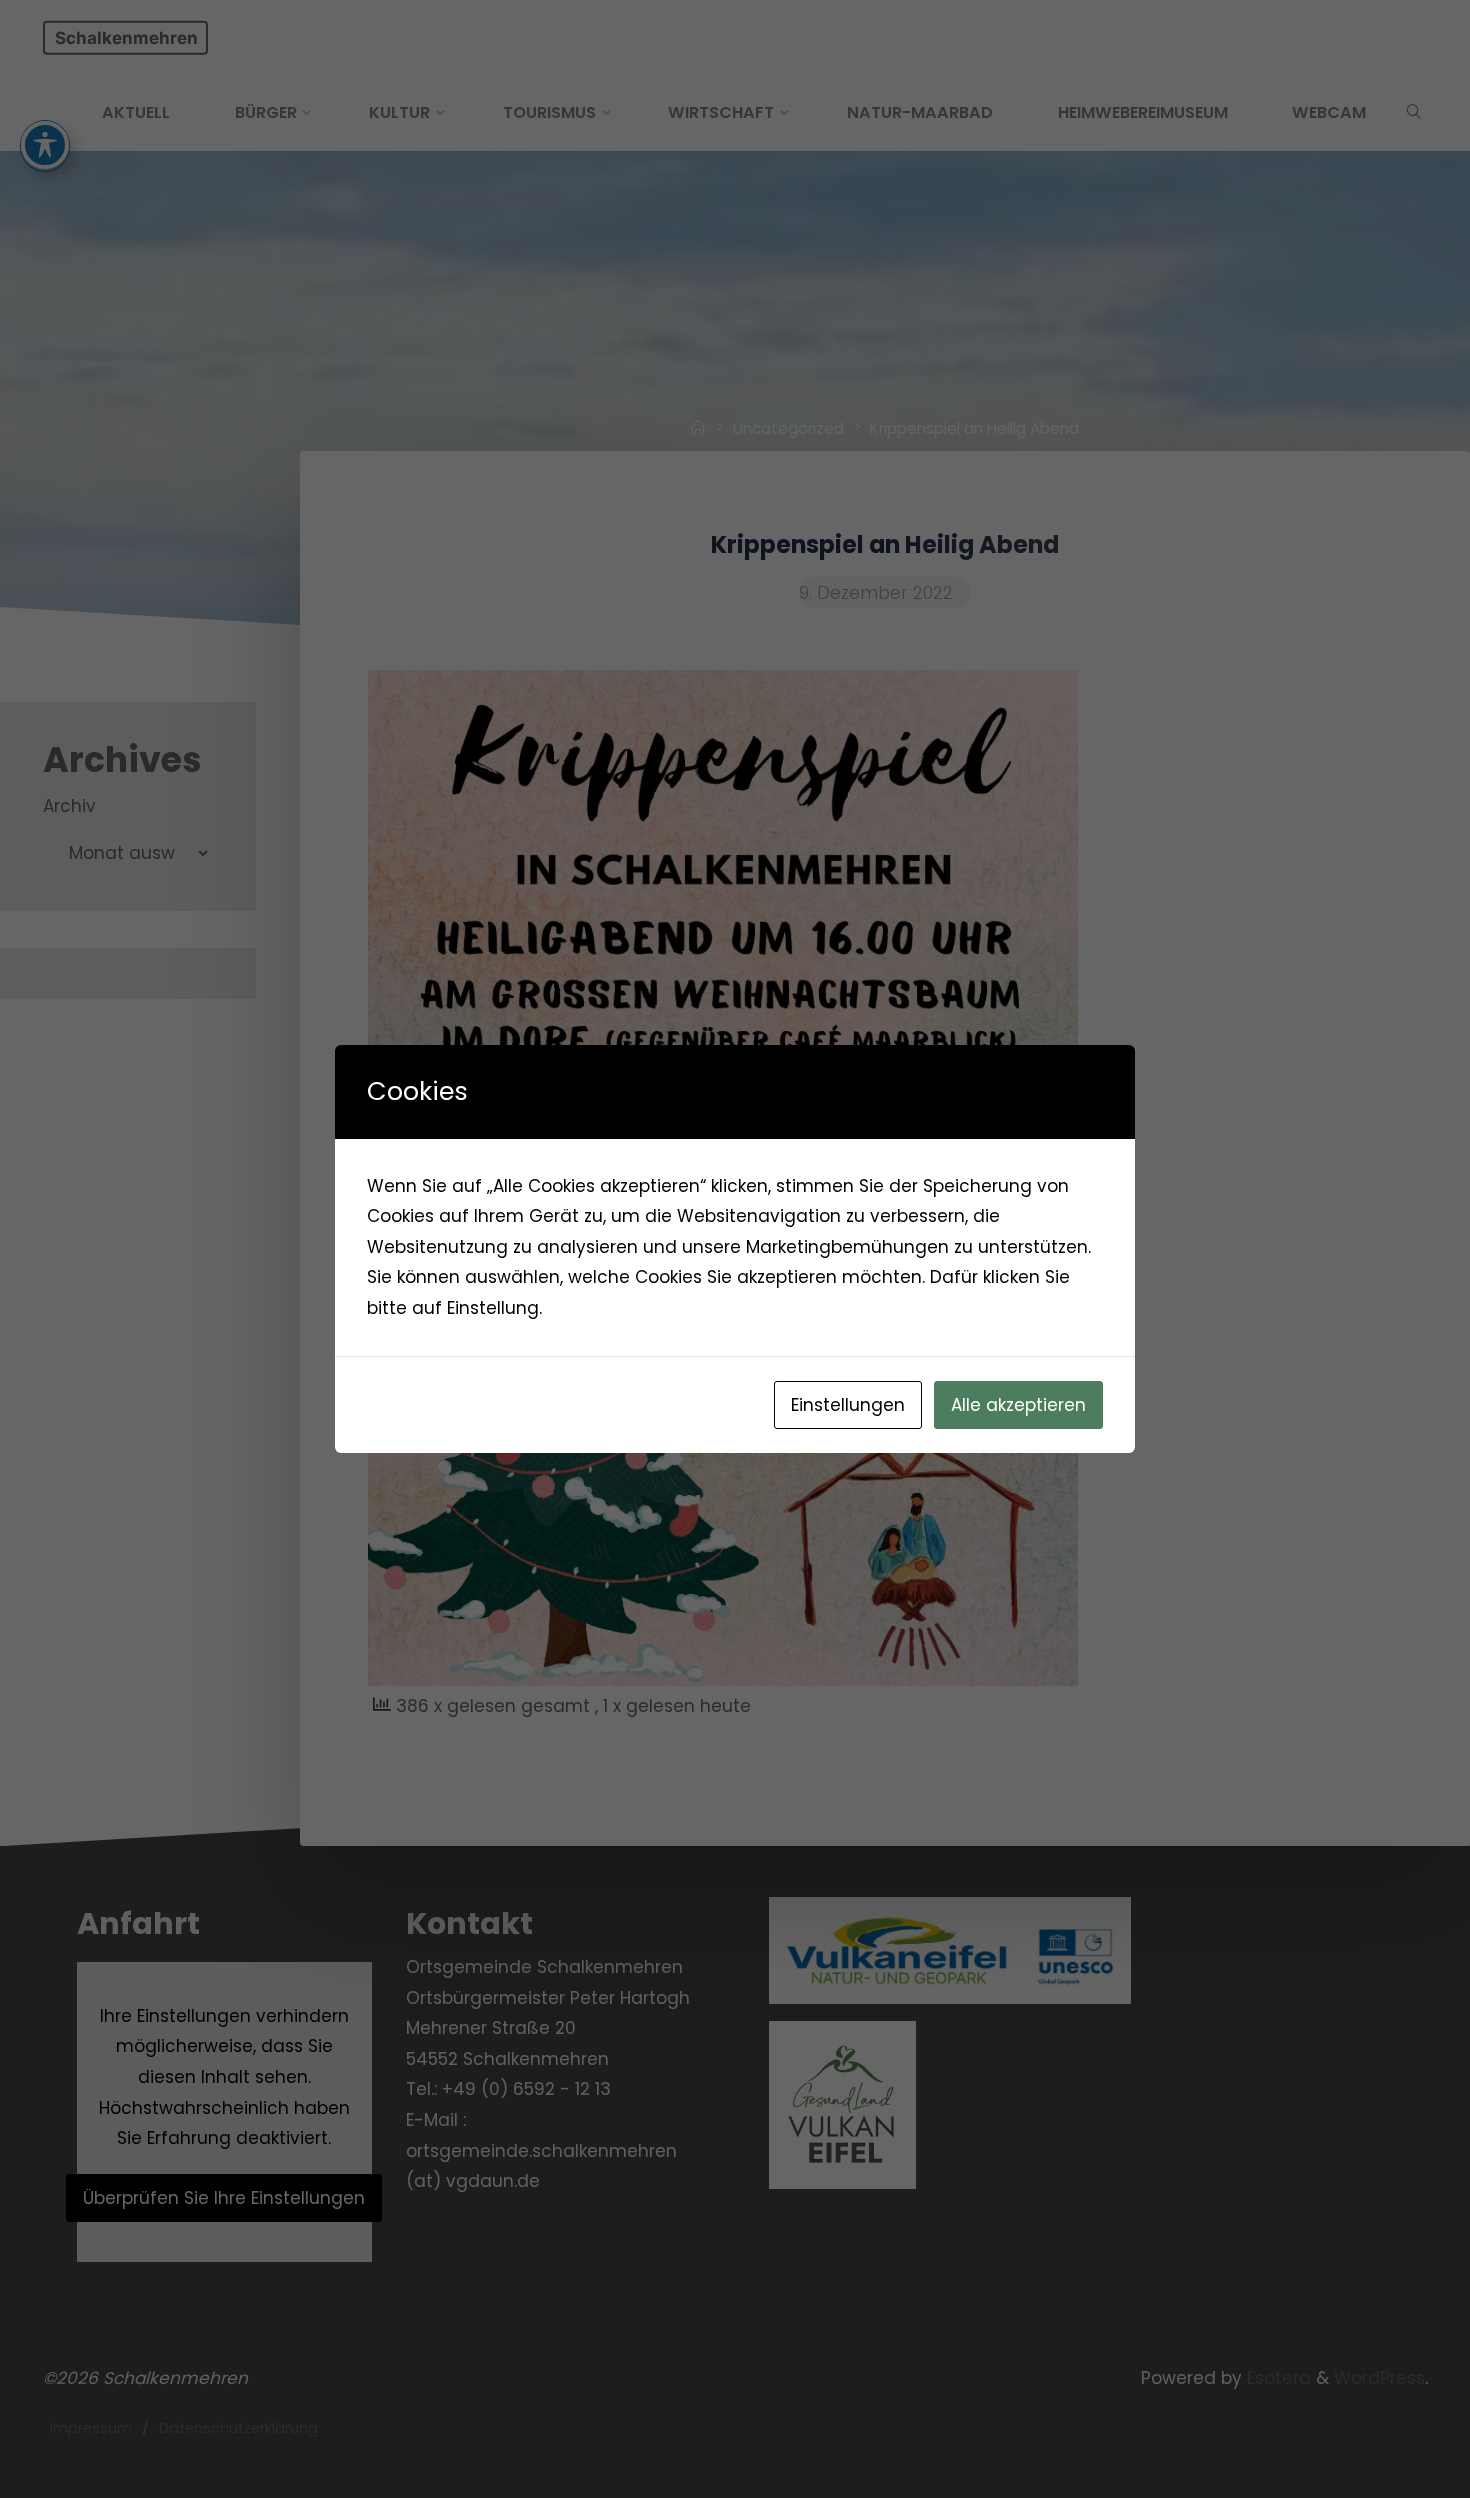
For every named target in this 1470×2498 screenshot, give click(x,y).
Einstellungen (848, 1405)
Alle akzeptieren (1018, 1405)
